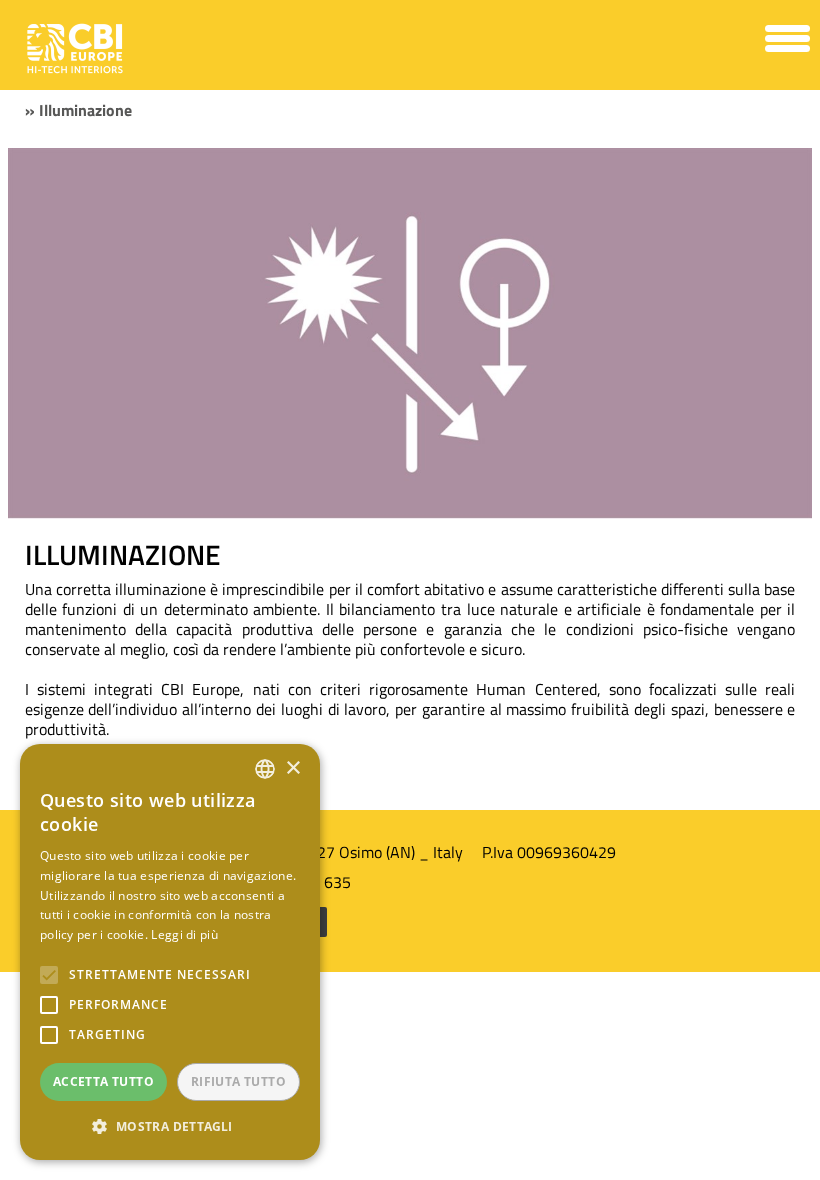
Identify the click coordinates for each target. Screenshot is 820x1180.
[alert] (170, 952)
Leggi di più (184, 934)
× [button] (292, 768)
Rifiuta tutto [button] (238, 1081)
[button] (170, 1127)
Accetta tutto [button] (103, 1081)
